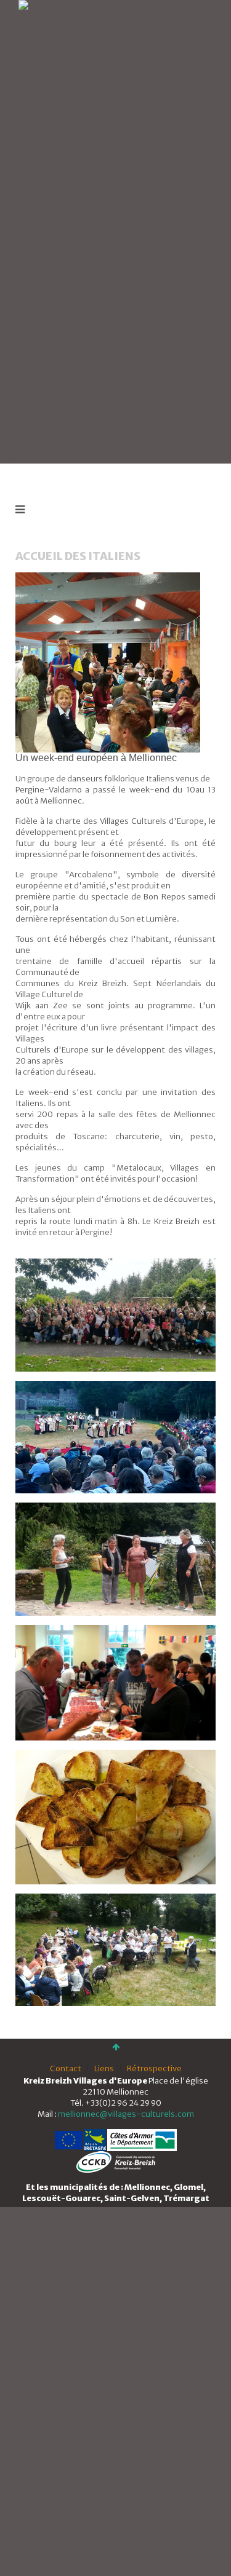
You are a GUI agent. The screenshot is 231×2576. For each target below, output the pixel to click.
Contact (66, 2068)
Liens (104, 2068)
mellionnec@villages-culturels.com (126, 2114)
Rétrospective (154, 2068)
